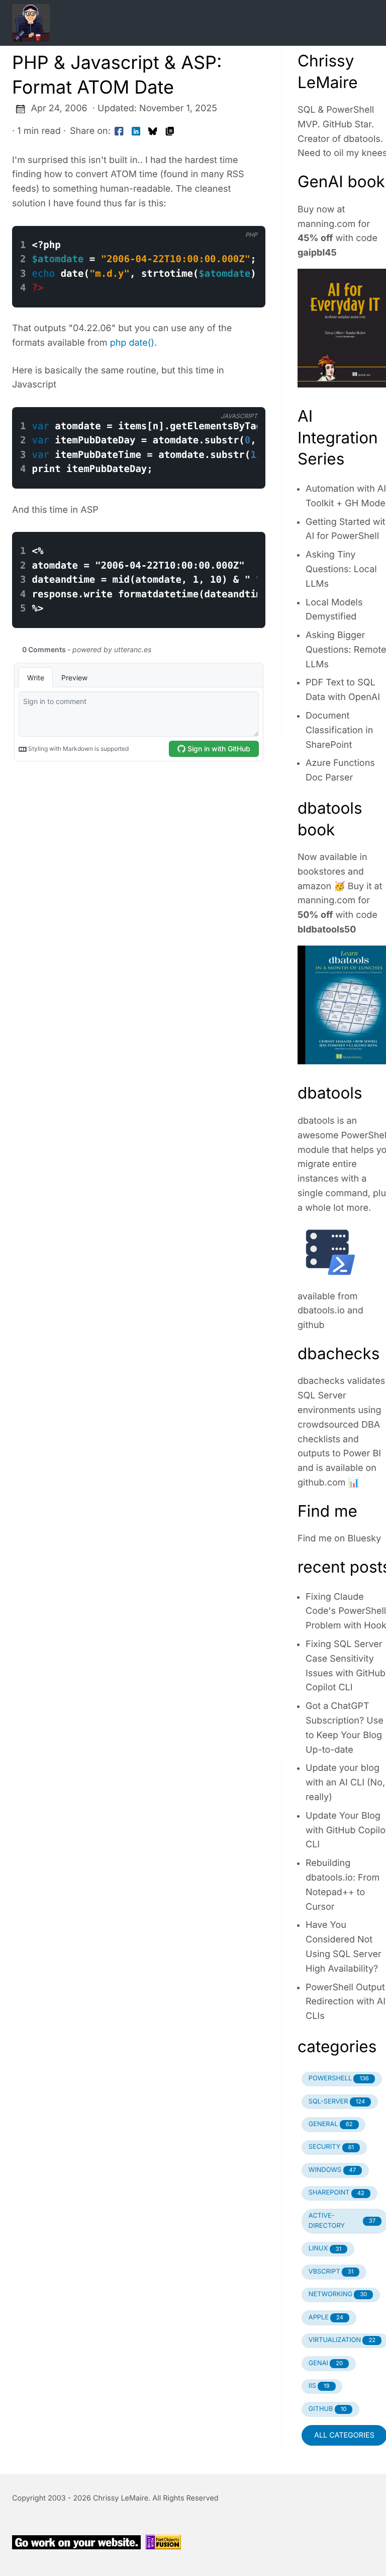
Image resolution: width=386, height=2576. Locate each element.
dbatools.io (321, 1311)
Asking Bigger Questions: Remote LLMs (346, 650)
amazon (314, 886)
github (311, 1325)
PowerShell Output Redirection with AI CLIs (346, 2002)
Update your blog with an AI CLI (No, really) (345, 1783)
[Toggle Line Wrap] (245, 217)
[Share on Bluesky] (153, 132)
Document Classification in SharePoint (339, 730)
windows (332, 2170)
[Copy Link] (170, 132)
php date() (132, 343)
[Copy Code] (203, 217)
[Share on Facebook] (119, 132)
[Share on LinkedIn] (136, 132)
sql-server (337, 2102)
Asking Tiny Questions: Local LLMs (341, 569)
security (331, 2147)
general (331, 2124)
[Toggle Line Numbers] (224, 217)
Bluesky (365, 1539)
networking (338, 2294)
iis (319, 2386)
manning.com (326, 224)
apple (326, 2318)
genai (326, 2363)
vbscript (331, 2272)
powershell (339, 2079)
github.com (322, 1483)
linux (325, 2249)
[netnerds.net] (181, 23)
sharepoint (336, 2193)
